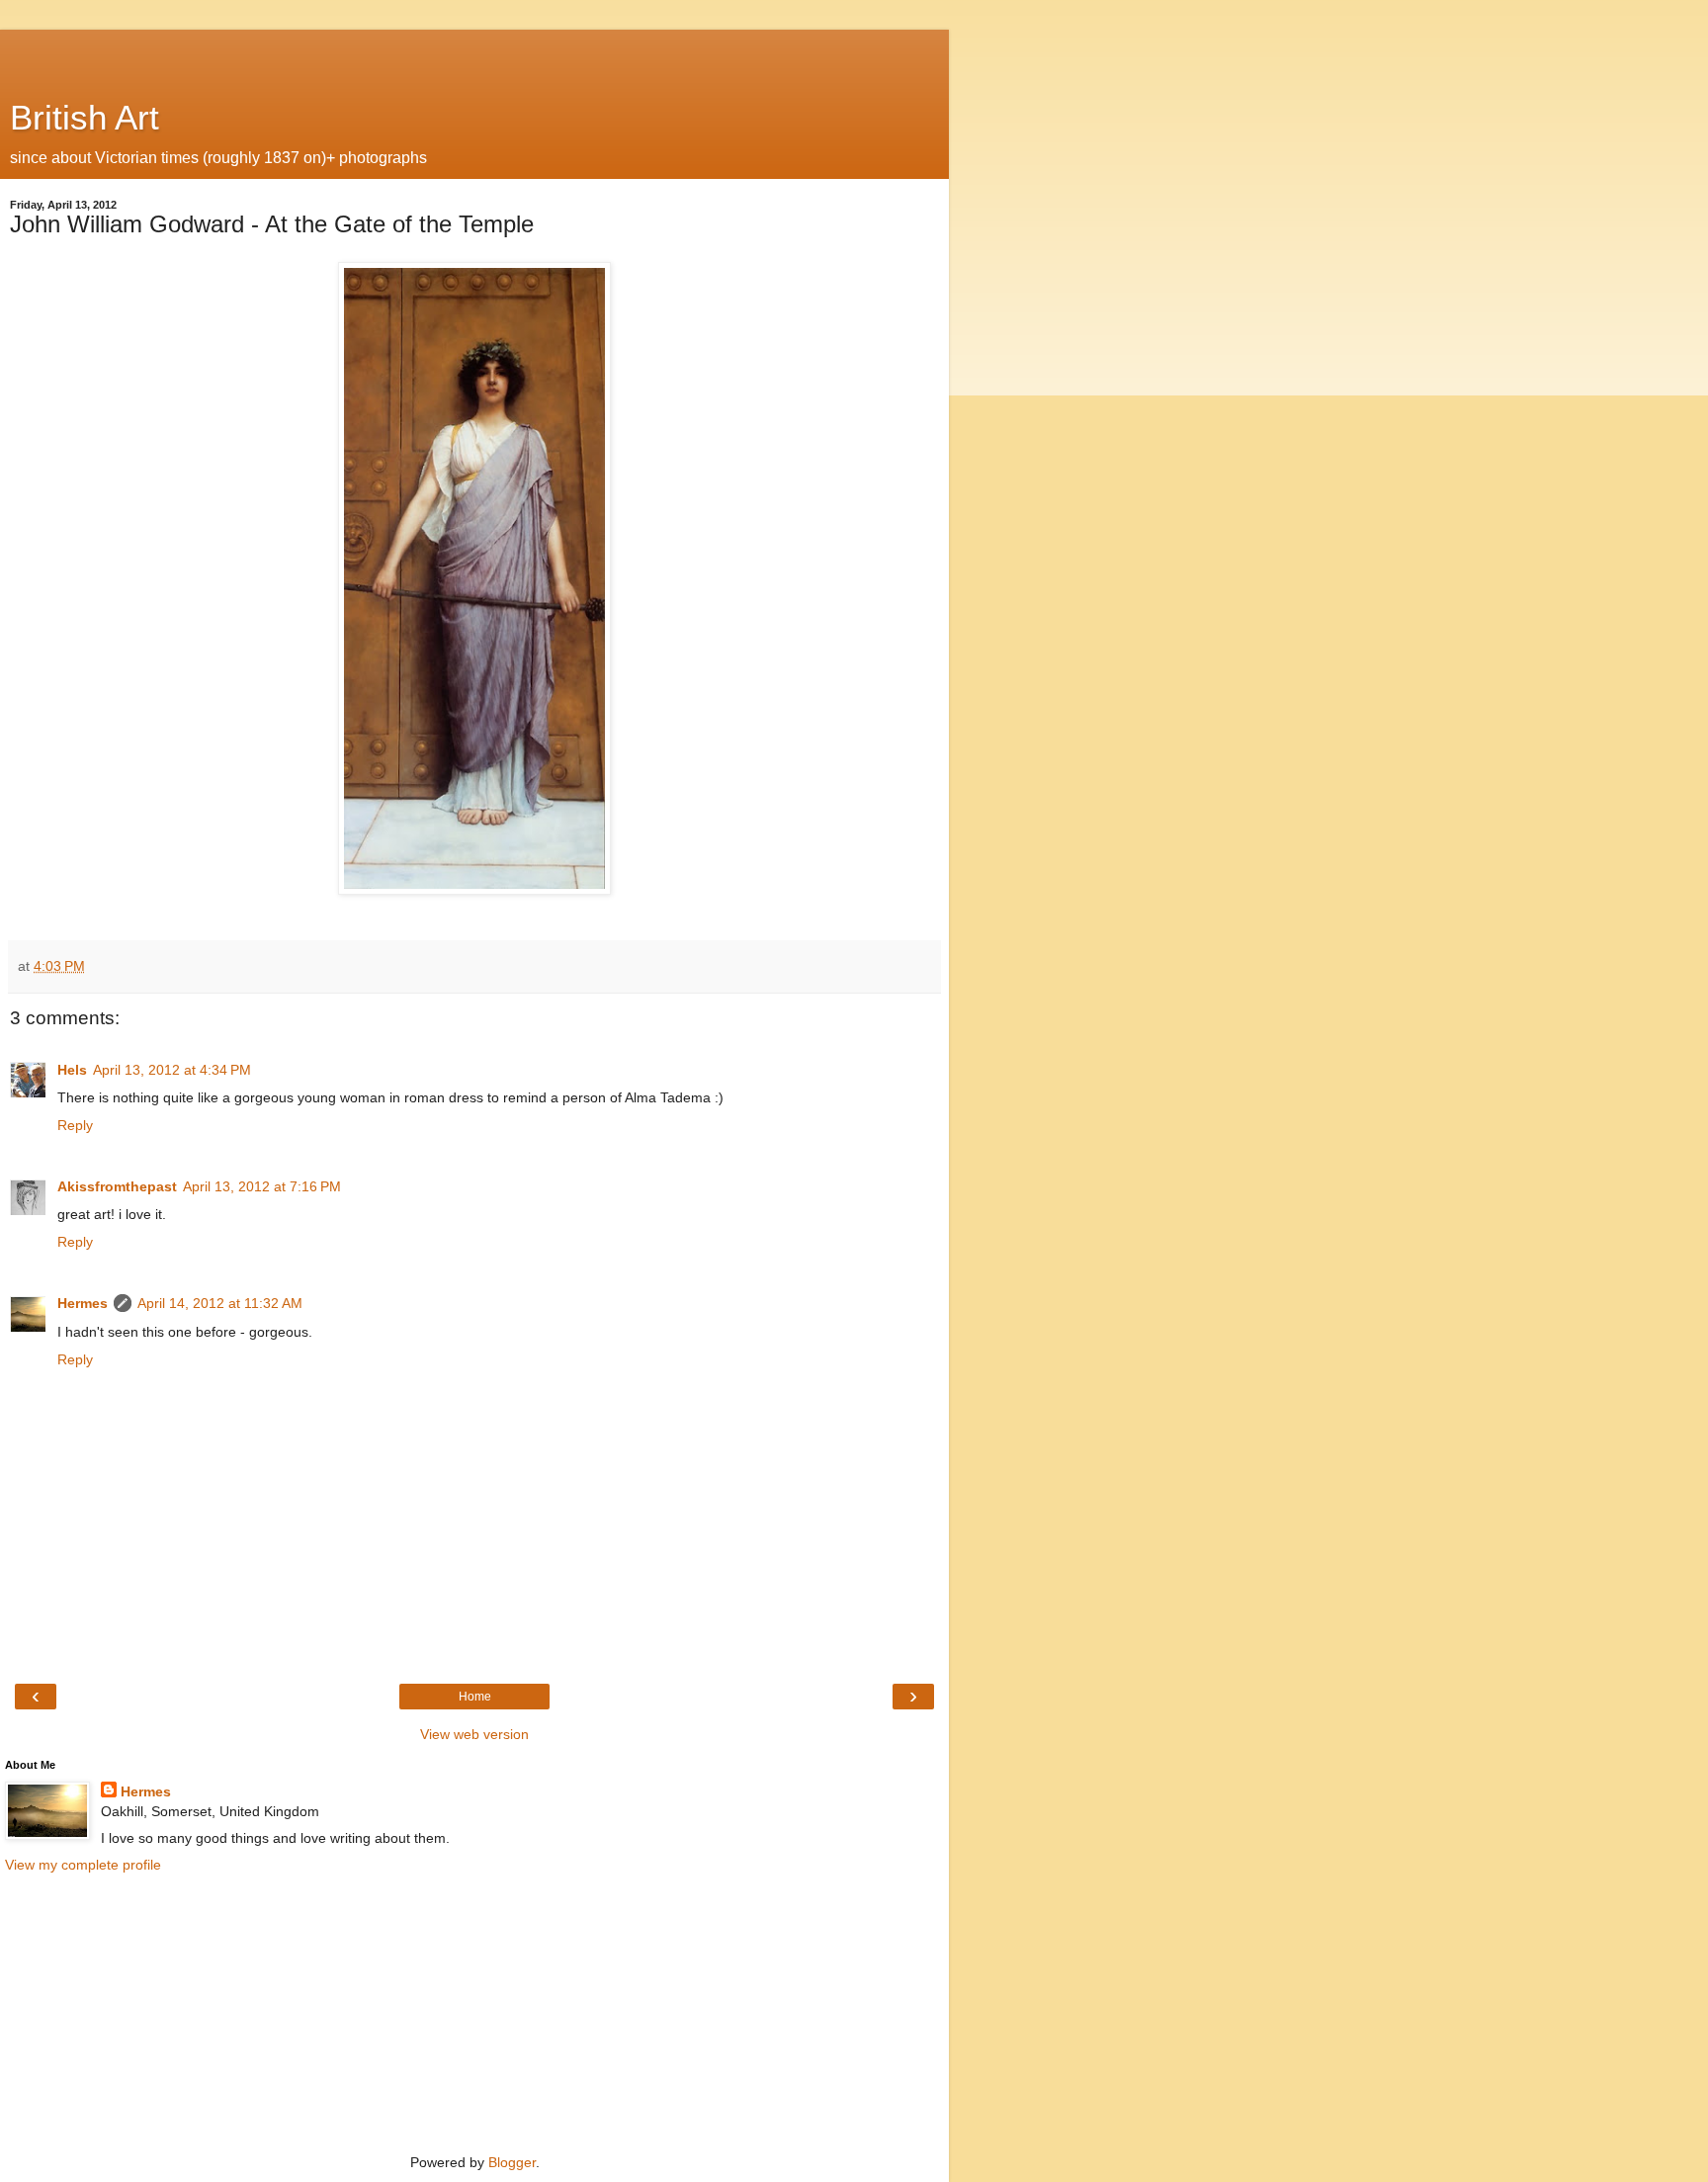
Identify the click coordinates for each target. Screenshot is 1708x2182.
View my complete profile (83, 1865)
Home (475, 1697)
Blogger (512, 2162)
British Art (85, 118)
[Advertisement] (474, 54)
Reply (75, 1125)
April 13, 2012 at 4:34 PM (172, 1070)
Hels (72, 1070)
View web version (474, 1734)
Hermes (83, 1303)
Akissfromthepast (117, 1186)
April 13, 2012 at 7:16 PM (262, 1186)
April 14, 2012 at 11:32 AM (220, 1303)
